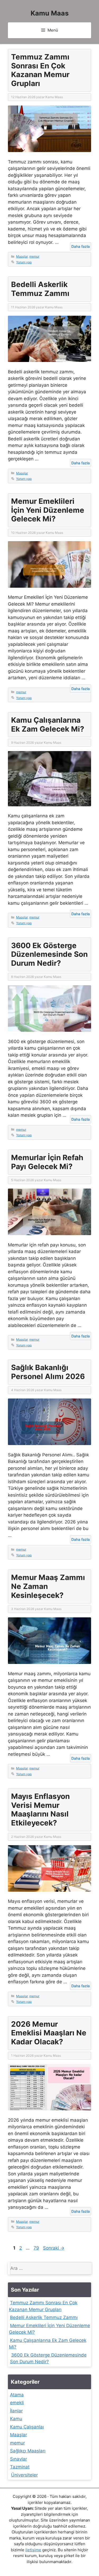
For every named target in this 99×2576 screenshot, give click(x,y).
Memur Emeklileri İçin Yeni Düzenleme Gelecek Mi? (48, 510)
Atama (17, 2395)
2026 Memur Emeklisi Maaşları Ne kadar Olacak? (49, 2033)
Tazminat (20, 2467)
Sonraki (54, 2248)
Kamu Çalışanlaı (27, 2427)
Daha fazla (81, 246)
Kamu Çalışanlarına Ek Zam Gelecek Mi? (48, 724)
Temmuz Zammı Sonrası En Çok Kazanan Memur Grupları (40, 70)
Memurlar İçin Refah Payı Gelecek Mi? (47, 1162)
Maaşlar (22, 256)
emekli (17, 2403)
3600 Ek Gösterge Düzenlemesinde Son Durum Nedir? (49, 954)
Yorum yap (24, 262)
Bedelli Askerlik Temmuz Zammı (40, 289)
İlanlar (16, 2411)
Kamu (16, 2419)
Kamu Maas (50, 13)
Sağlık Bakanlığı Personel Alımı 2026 (48, 1372)
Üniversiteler (24, 2475)
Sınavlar (18, 2459)
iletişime (33, 2550)
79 (37, 2248)
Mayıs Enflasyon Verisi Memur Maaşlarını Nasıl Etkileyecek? (40, 1810)
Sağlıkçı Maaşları (28, 2451)
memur (34, 256)
